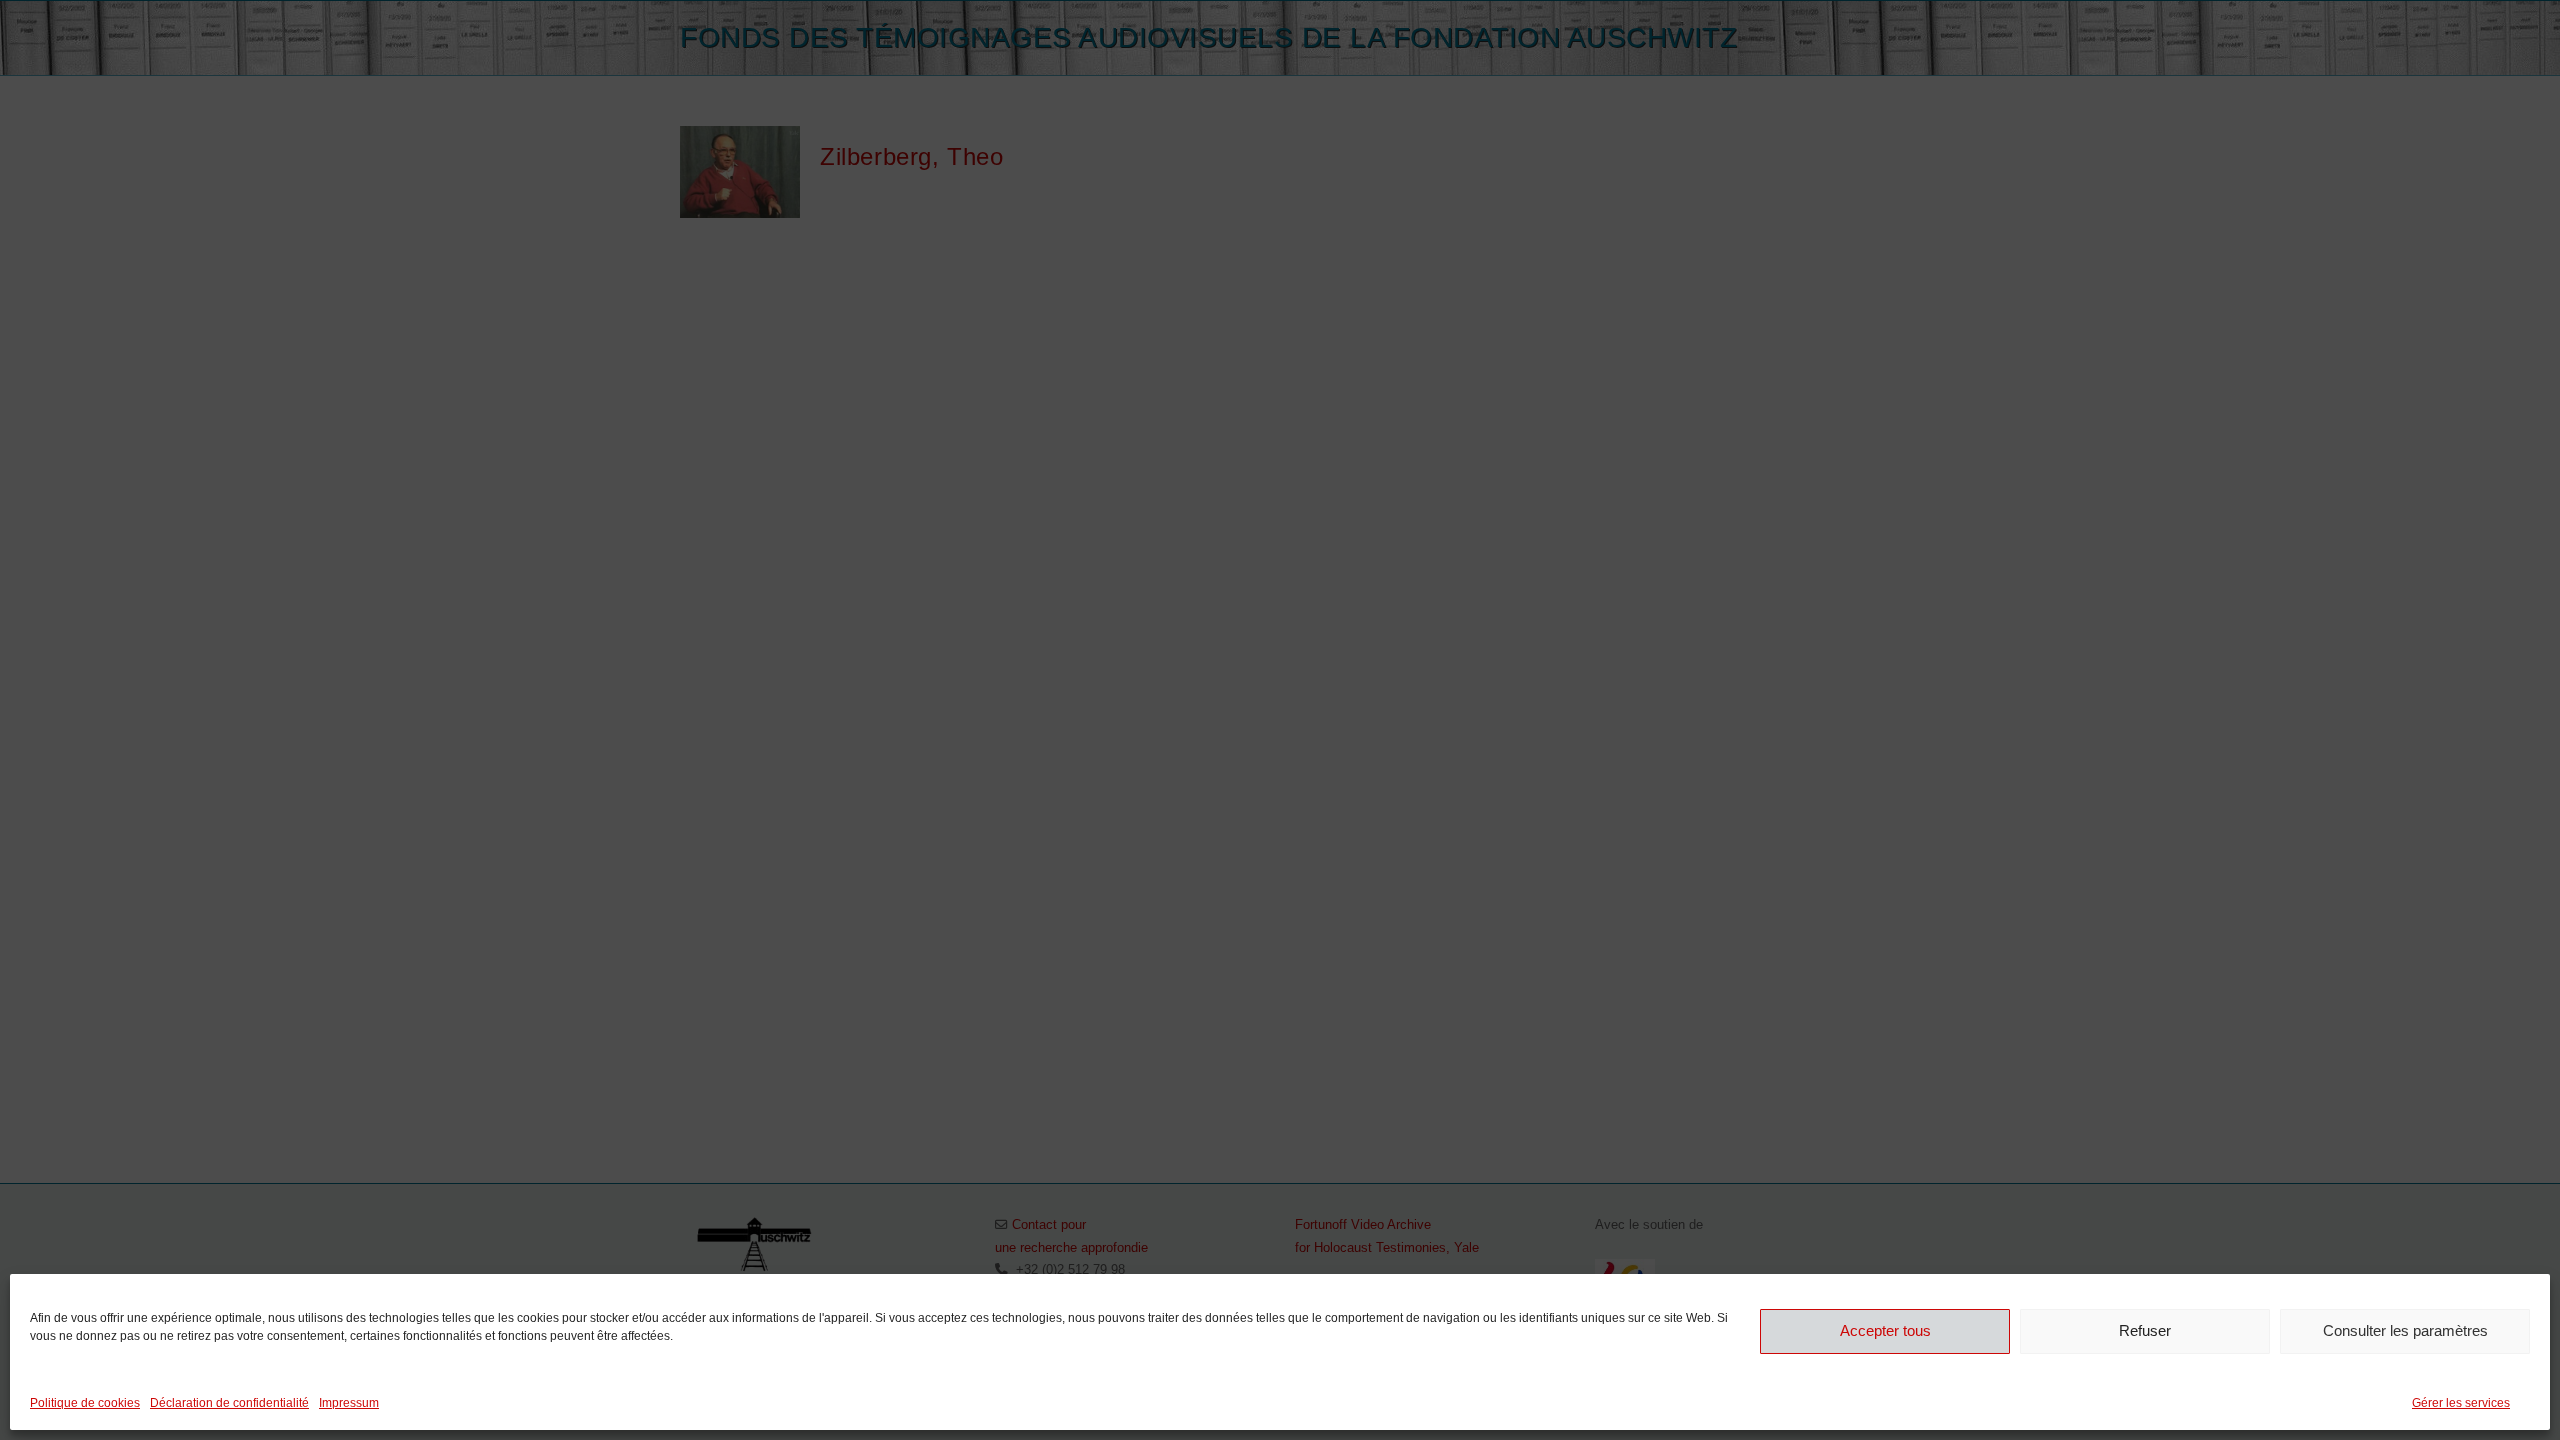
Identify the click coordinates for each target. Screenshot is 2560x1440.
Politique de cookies (85, 1403)
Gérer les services (2461, 1403)
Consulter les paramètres (2405, 1330)
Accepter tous (1885, 1330)
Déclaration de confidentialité (229, 1403)
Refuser (2145, 1330)
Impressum (349, 1403)
